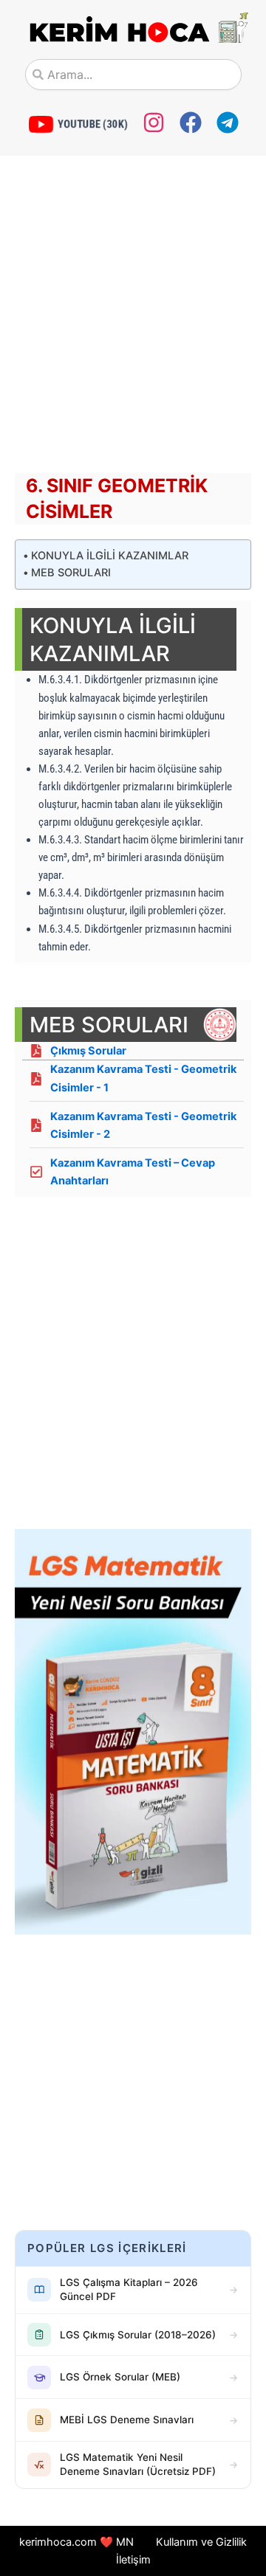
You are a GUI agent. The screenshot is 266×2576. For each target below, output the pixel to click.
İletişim (133, 2560)
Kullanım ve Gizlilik (201, 2542)
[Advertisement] (133, 318)
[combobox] (133, 75)
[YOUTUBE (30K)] (41, 124)
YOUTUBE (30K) (93, 124)
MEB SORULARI (71, 573)
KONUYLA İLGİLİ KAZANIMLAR (110, 556)
